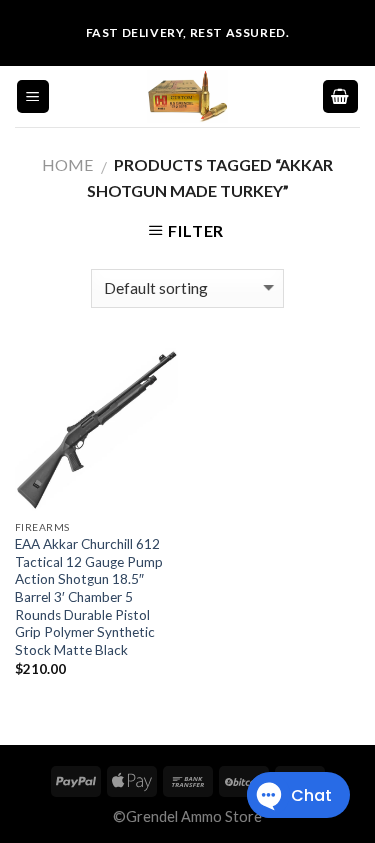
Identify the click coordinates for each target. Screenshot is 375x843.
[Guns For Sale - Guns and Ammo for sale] (188, 96)
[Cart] (341, 96)
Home (67, 164)
